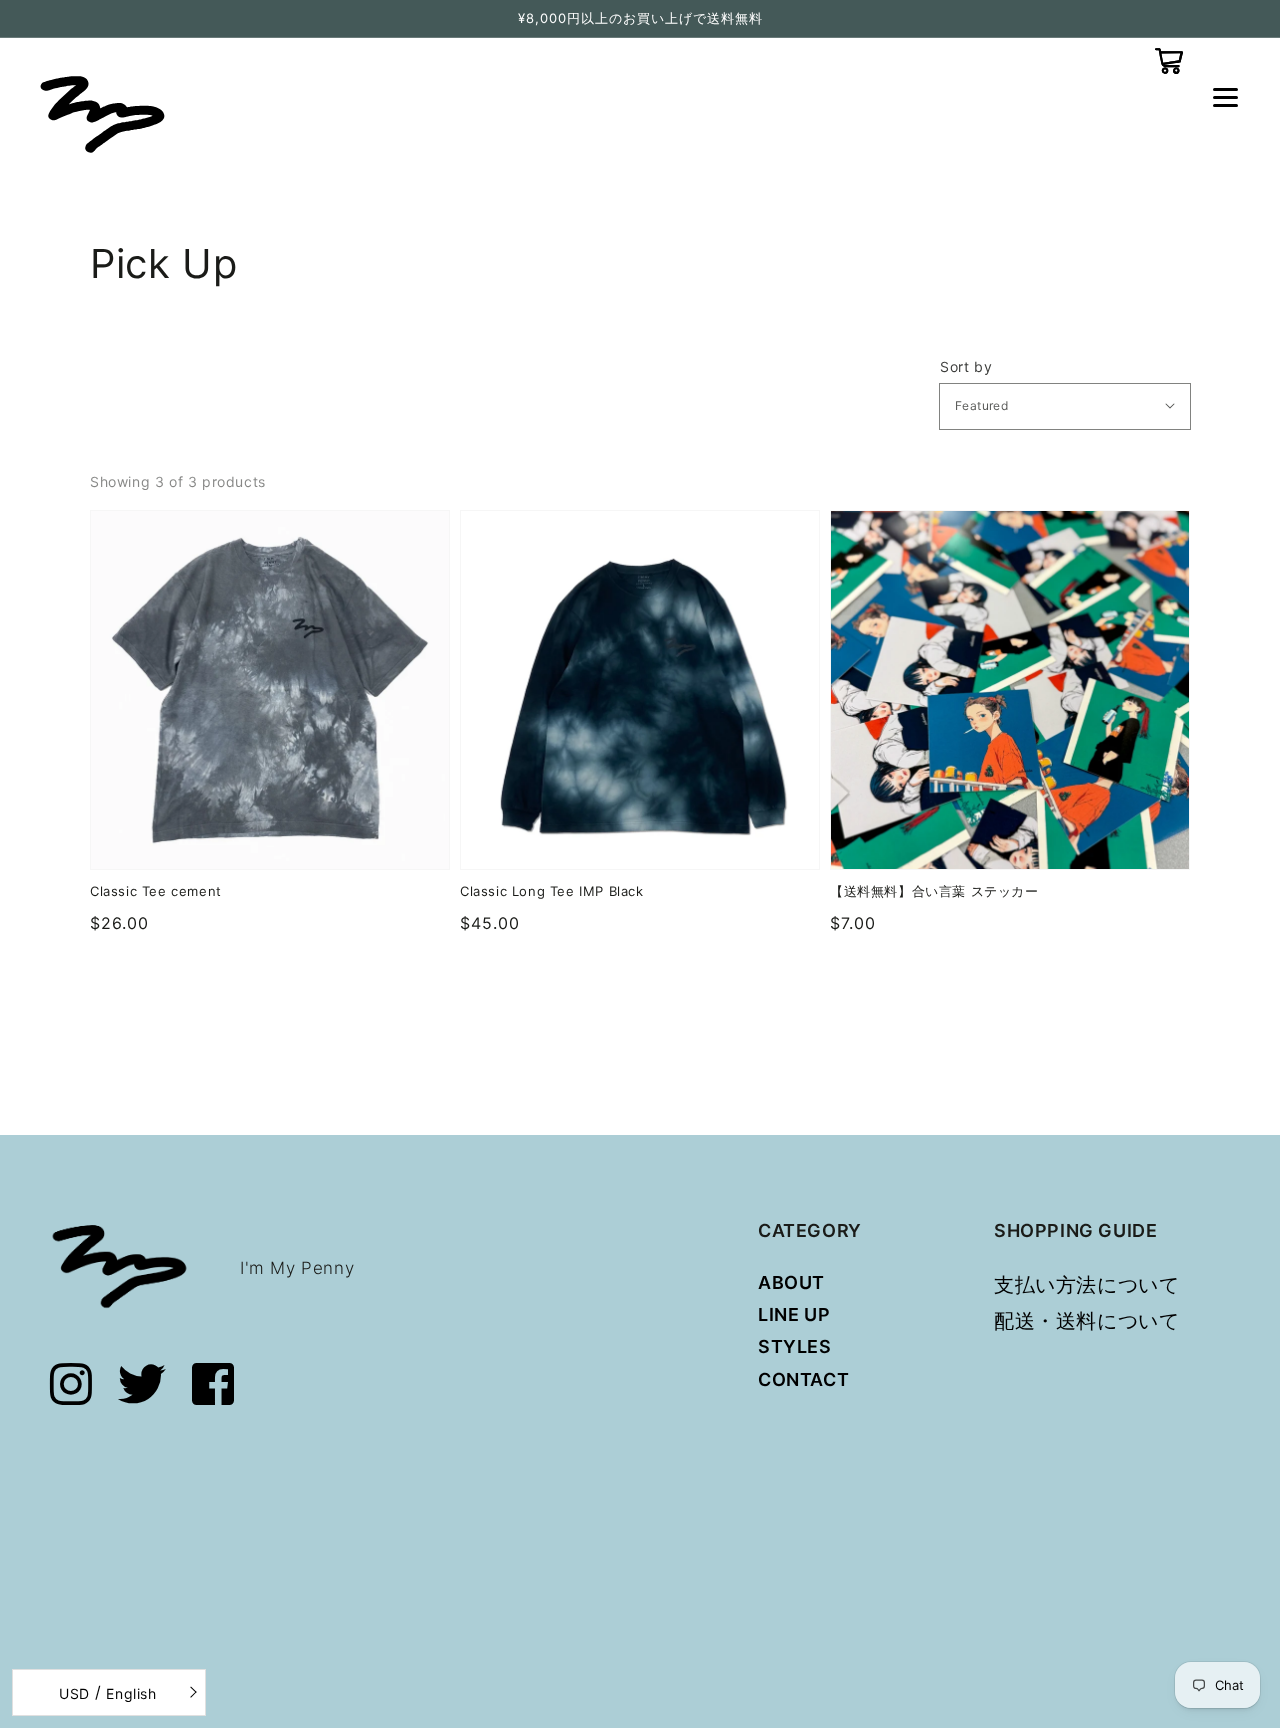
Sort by (966, 367)
